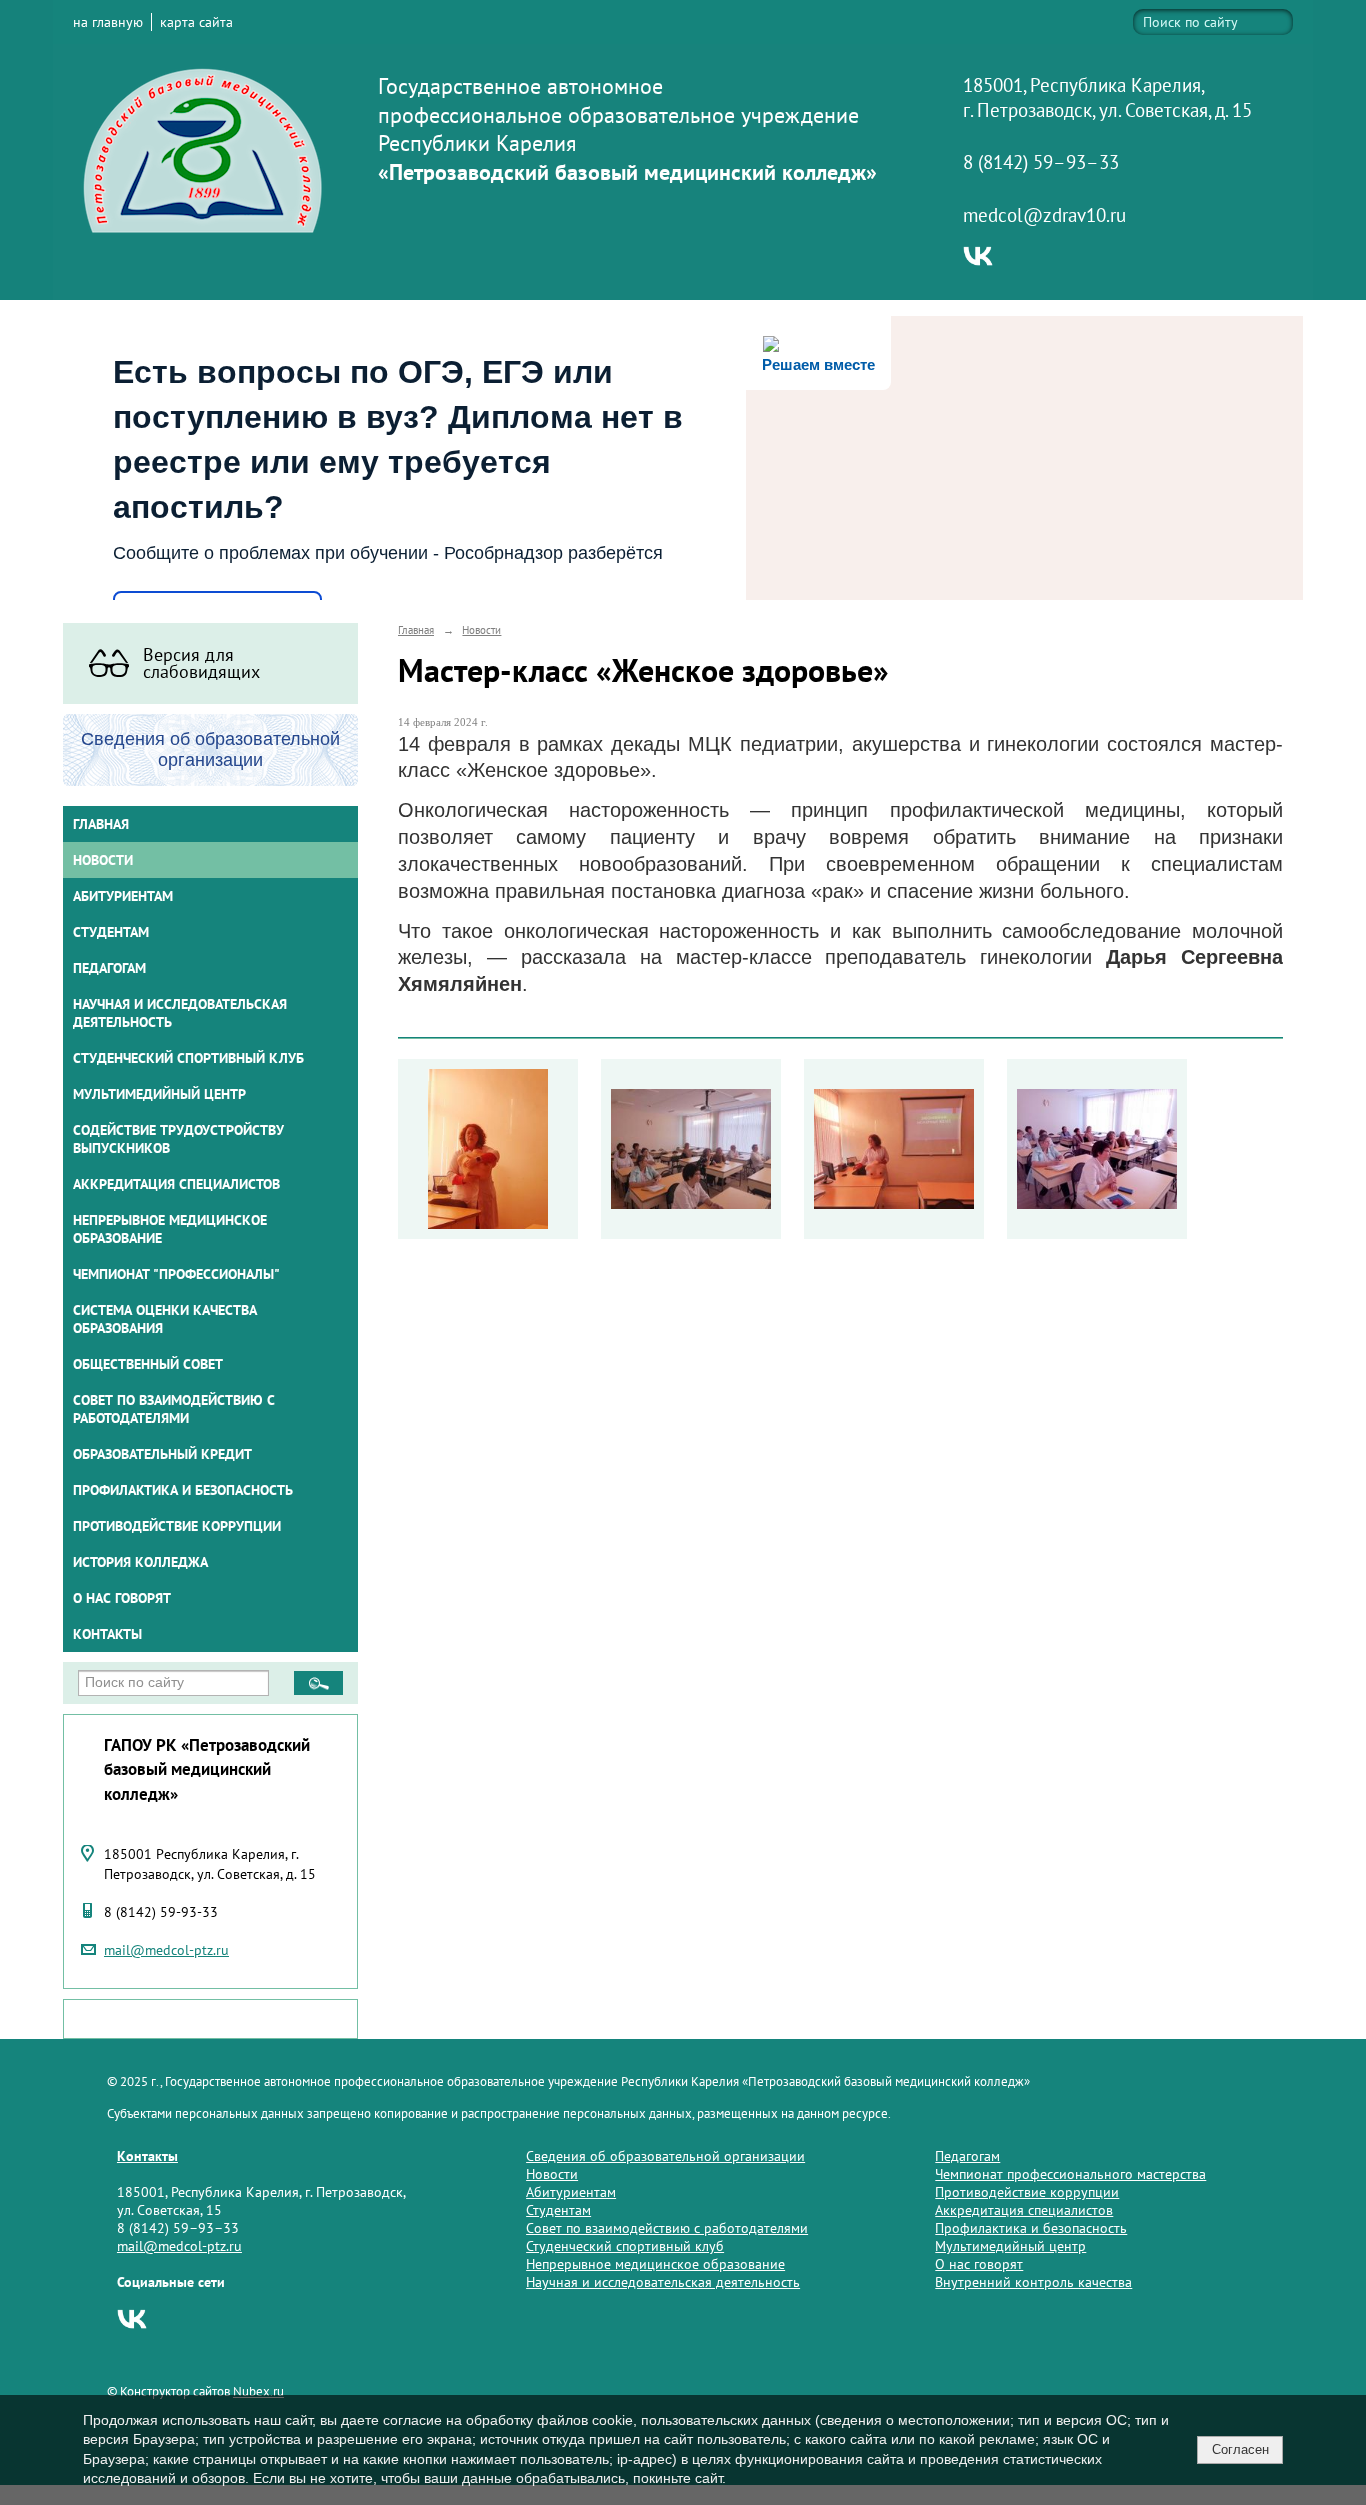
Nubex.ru (258, 2391)
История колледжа (140, 1562)
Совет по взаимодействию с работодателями (174, 1409)
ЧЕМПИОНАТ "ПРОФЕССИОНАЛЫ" (176, 1274)
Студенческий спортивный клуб (188, 1058)
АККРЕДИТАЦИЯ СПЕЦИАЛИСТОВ (176, 1184)
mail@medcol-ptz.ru (166, 1950)
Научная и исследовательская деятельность (180, 1013)
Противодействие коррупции (177, 1526)
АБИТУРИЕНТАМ (123, 896)
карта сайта (196, 22)
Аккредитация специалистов (1024, 2210)
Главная (101, 824)
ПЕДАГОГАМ (109, 968)
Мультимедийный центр (159, 1094)
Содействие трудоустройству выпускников (178, 1139)
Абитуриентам (571, 2192)
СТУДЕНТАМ (111, 932)
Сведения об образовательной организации (665, 2156)
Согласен (1240, 2449)
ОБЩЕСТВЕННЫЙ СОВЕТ (148, 1364)
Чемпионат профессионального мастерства (1070, 2174)
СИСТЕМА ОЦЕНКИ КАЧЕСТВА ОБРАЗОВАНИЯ (165, 1319)
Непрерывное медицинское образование (170, 1229)
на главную (108, 22)
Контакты (107, 1634)
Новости (103, 860)
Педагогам (967, 2156)
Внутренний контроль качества (1033, 2282)
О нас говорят (122, 1598)
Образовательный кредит (162, 1454)
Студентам (558, 2210)
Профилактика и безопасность (183, 1490)
